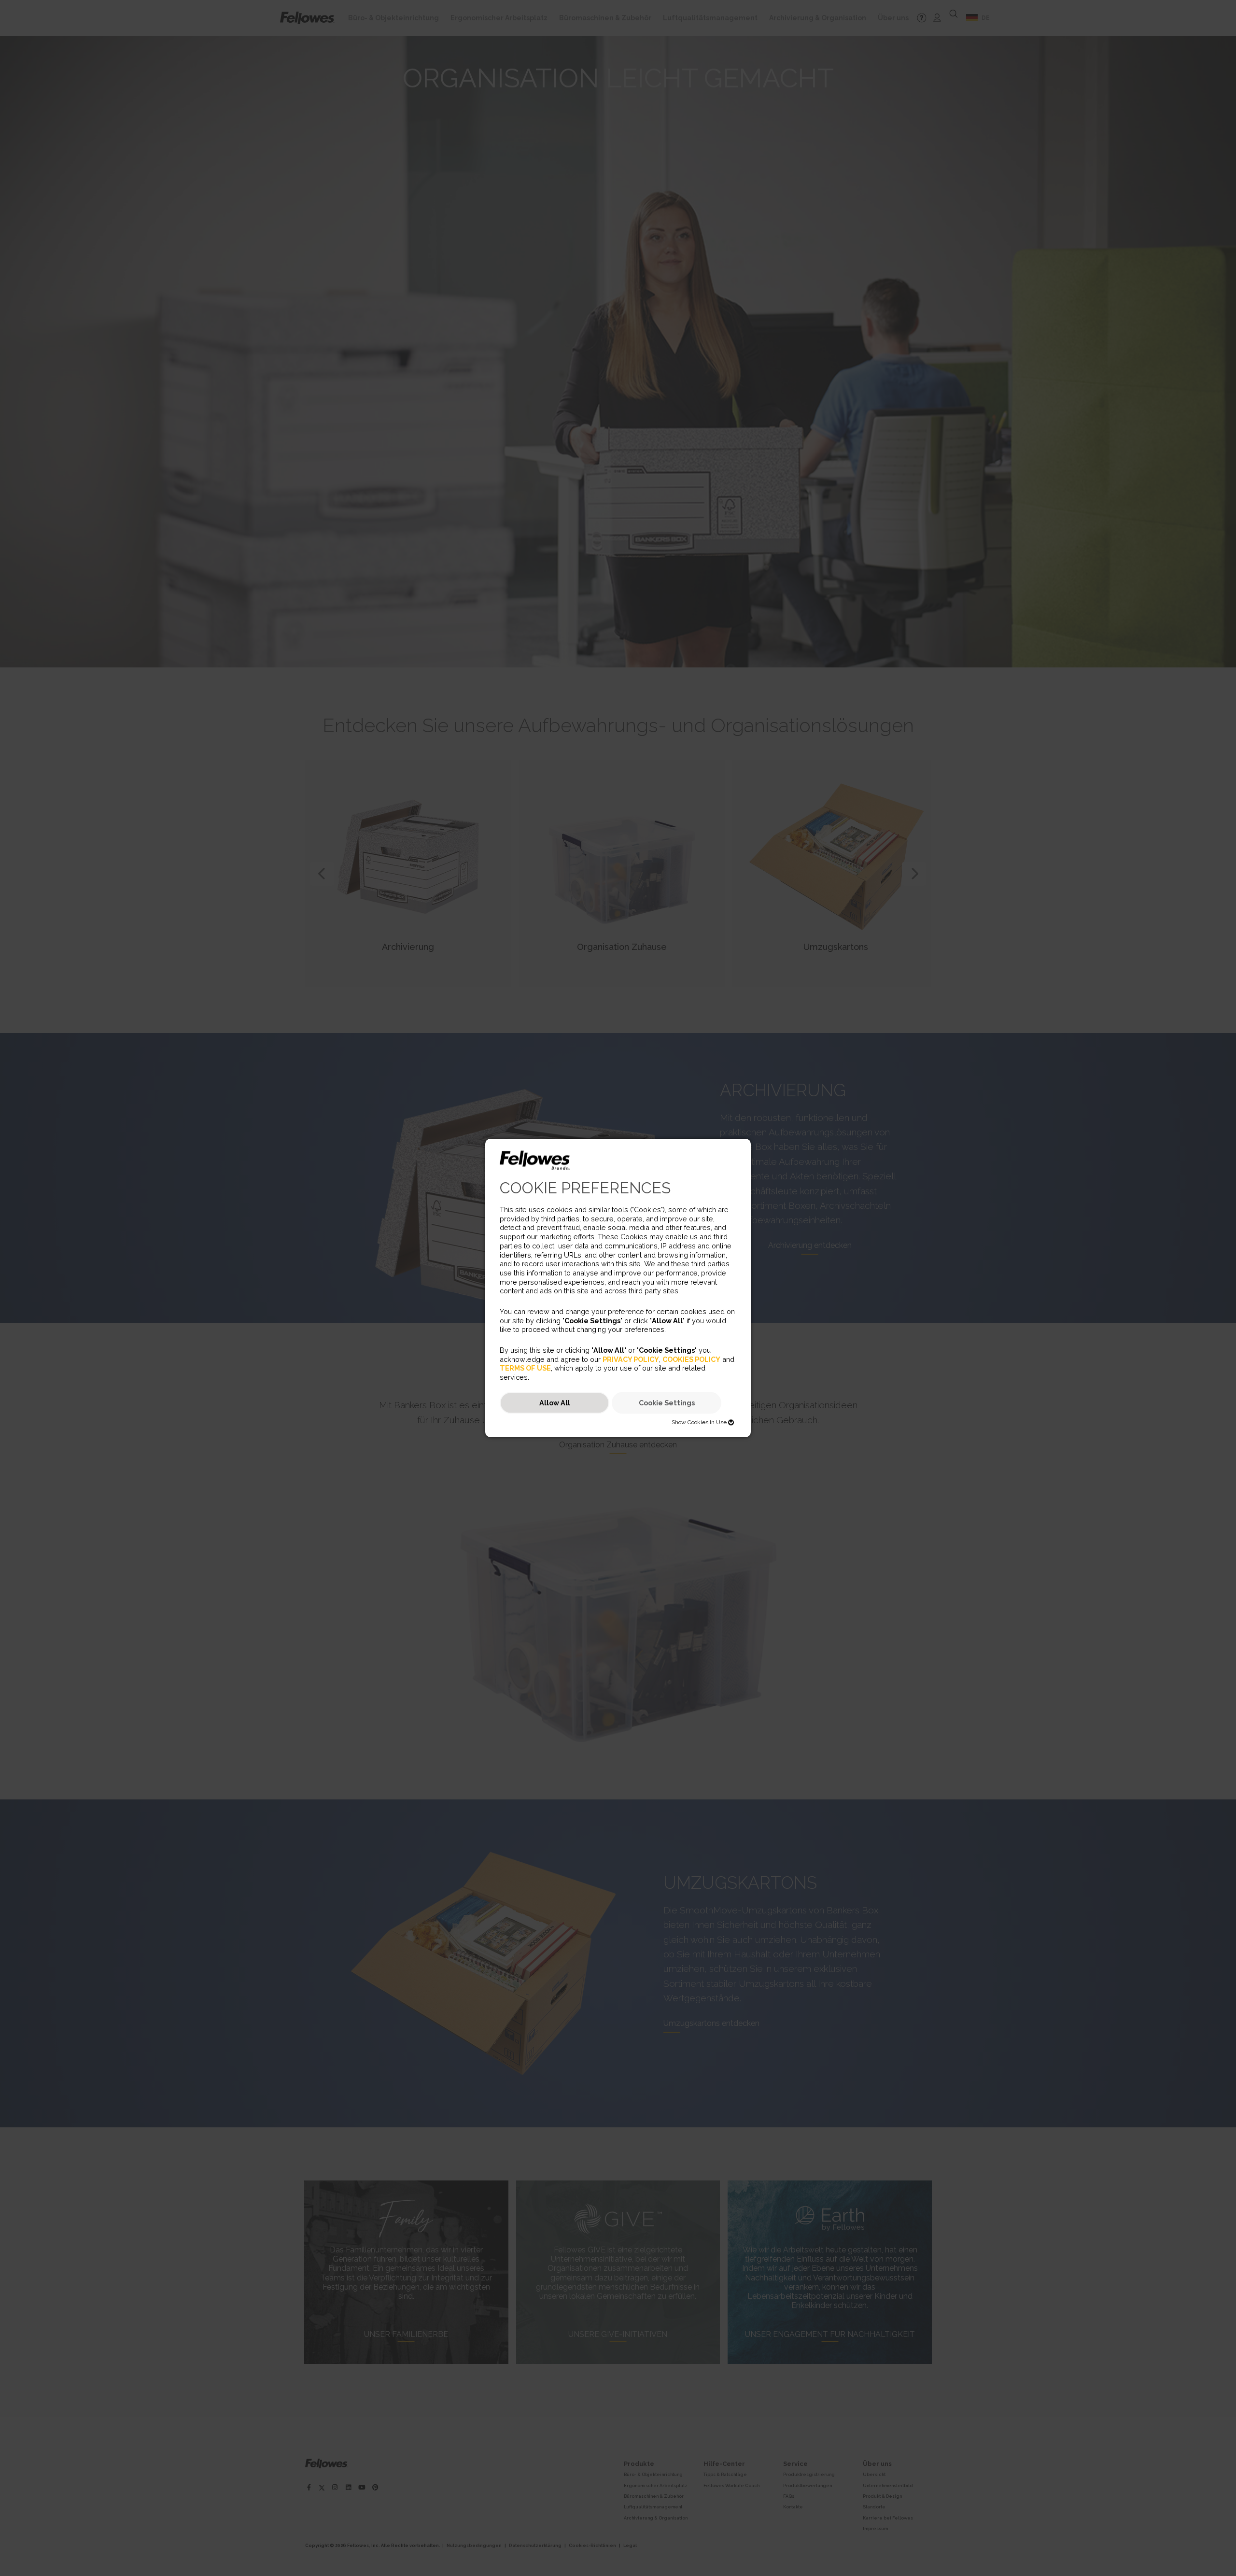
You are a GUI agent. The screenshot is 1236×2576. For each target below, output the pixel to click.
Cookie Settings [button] (667, 1403)
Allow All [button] (555, 1403)
